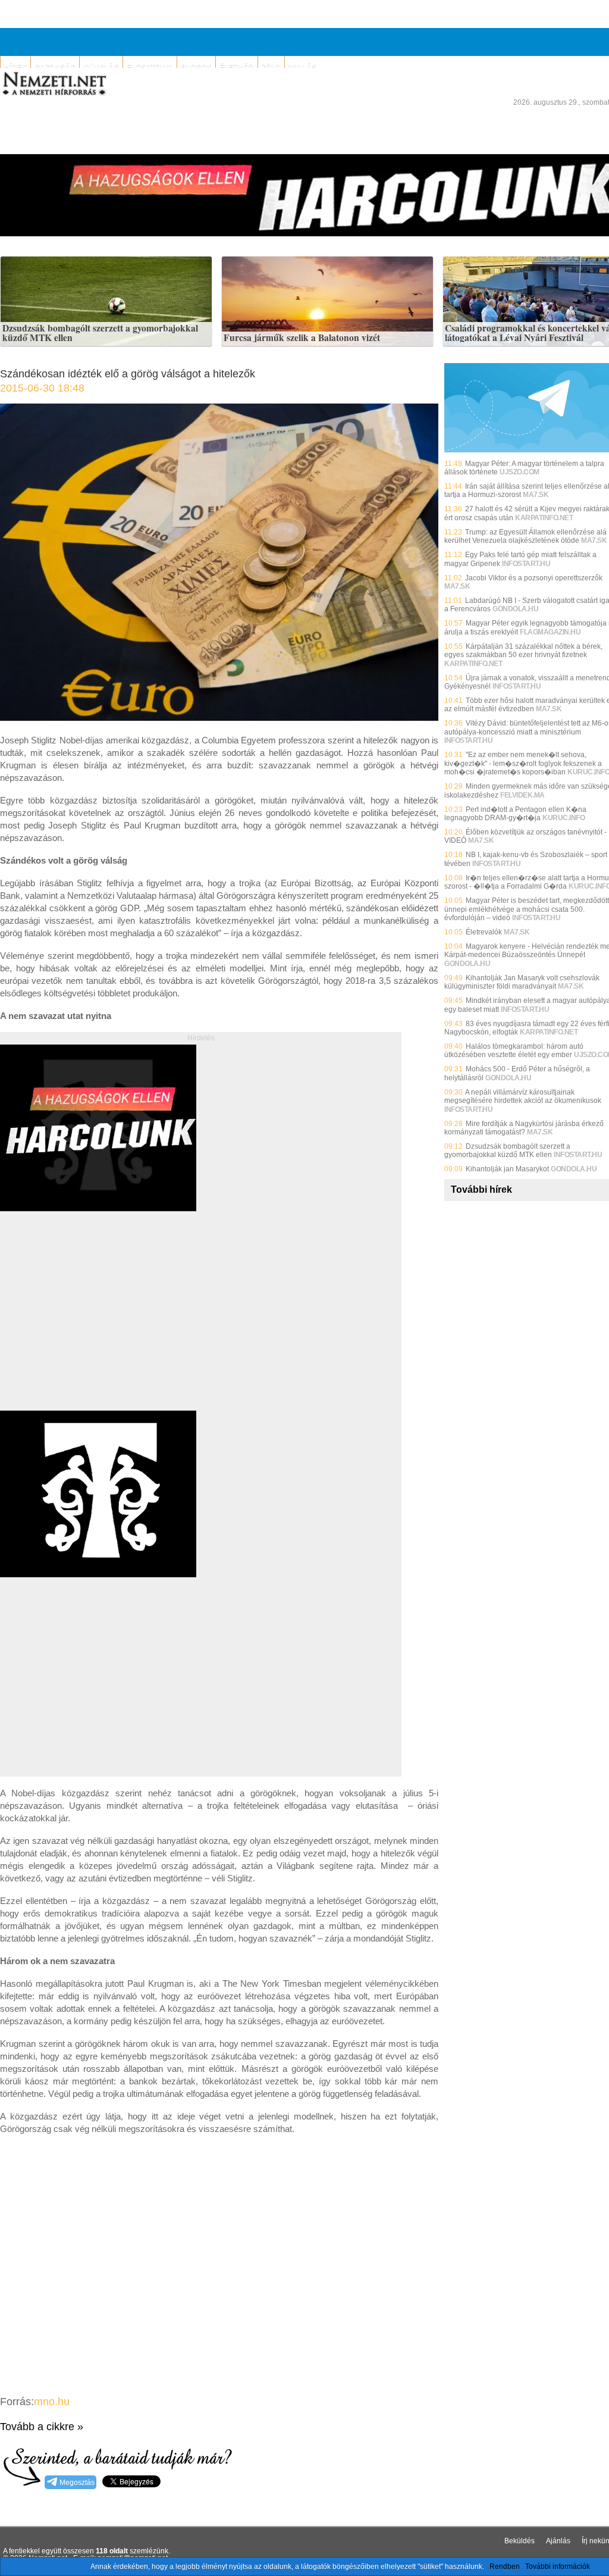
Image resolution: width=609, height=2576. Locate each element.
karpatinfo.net (544, 518)
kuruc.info (564, 818)
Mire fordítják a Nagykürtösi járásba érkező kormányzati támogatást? (524, 1128)
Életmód (237, 67)
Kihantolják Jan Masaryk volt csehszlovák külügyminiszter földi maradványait (522, 982)
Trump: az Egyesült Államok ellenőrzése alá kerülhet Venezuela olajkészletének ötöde (525, 536)
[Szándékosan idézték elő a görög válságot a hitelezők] (219, 718)
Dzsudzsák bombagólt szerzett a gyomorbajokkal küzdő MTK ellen (100, 333)
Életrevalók (484, 932)
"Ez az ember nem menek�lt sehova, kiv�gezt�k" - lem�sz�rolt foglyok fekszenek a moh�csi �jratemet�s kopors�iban (523, 763)
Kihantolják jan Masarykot (507, 1169)
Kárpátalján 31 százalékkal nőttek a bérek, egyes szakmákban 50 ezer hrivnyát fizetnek (523, 651)
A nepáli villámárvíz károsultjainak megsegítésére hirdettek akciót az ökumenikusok (523, 1096)
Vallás (302, 67)
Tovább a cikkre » (42, 2427)
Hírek (15, 67)
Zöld (271, 67)
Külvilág (101, 67)
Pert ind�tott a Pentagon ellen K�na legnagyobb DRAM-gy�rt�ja (515, 814)
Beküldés (519, 2541)
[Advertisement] (100, 1324)
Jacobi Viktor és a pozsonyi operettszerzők (534, 578)
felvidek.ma (522, 795)
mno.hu (52, 2402)
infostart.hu (526, 564)
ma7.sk (536, 495)
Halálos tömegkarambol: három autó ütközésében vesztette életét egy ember (514, 1051)
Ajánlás (558, 2541)
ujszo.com (519, 472)
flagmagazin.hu (550, 632)
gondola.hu (515, 609)
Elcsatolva (150, 67)
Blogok (196, 67)
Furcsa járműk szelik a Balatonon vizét (302, 338)
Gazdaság (55, 67)
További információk (558, 2566)
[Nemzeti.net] (54, 84)
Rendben (505, 2566)
